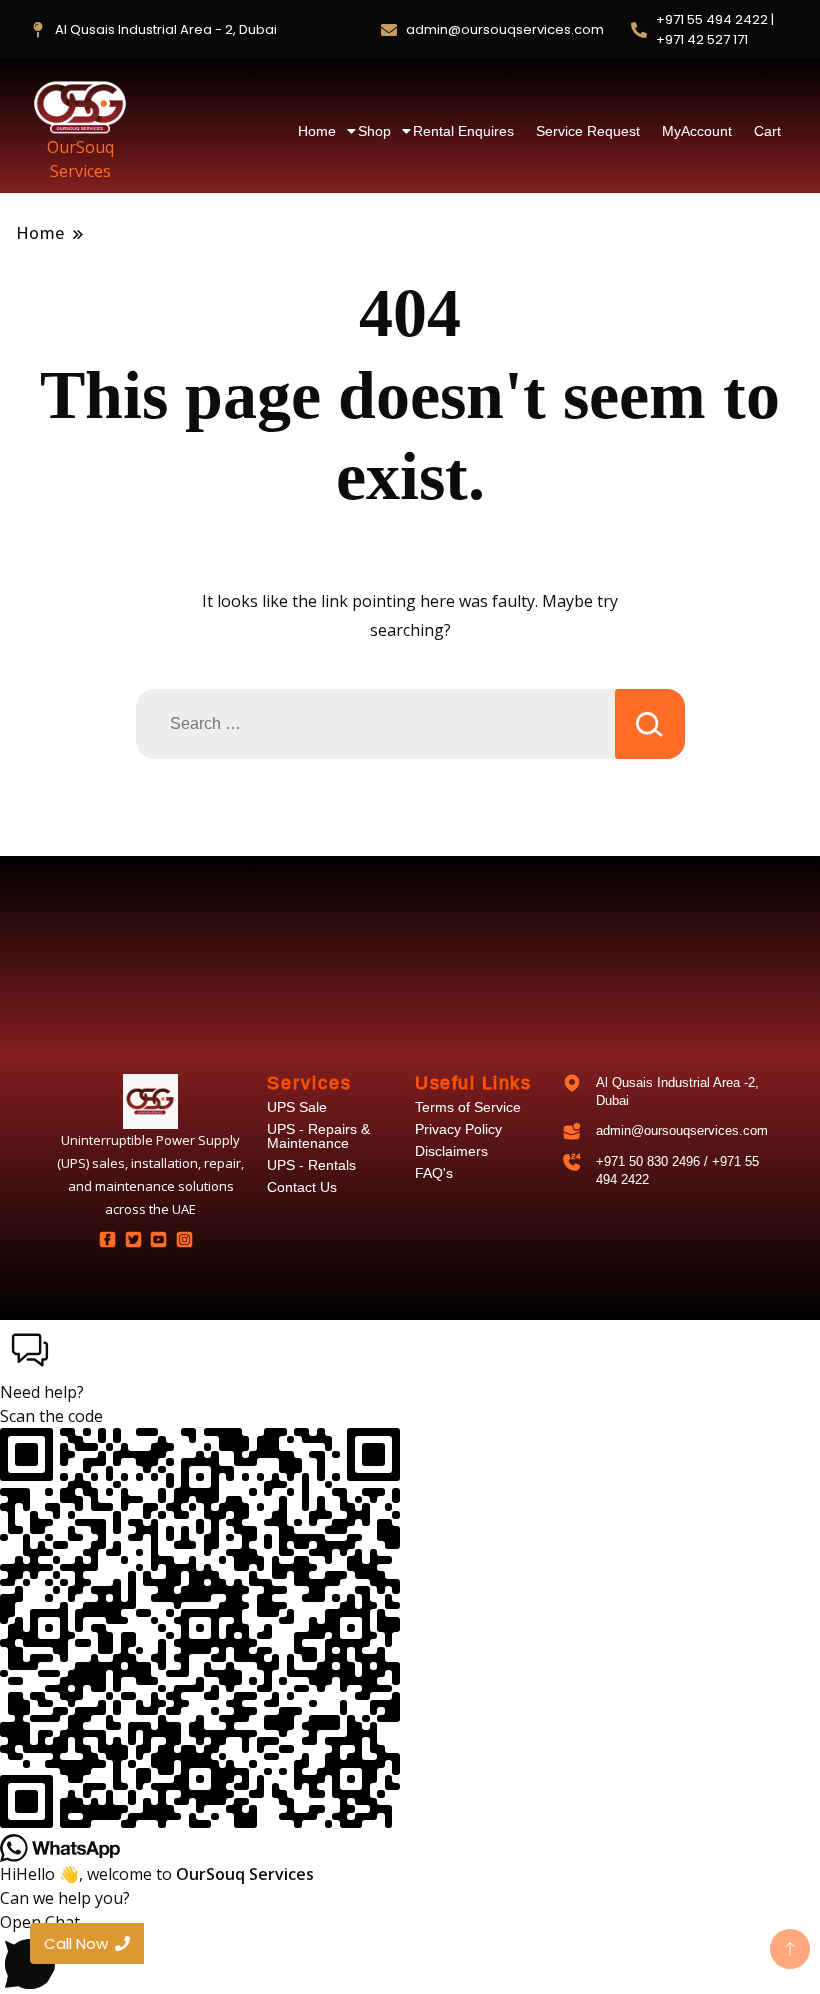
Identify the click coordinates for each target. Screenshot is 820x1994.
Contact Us (302, 1187)
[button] (410, 1362)
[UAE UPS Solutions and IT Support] (150, 1101)
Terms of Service (468, 1107)
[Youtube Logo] (158, 1239)
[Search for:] (375, 724)
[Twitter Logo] (133, 1239)
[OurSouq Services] (80, 107)
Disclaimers (451, 1151)
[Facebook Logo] (108, 1239)
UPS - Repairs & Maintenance (318, 1136)
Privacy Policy (458, 1129)
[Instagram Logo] (184, 1239)
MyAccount (697, 131)
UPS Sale (297, 1107)
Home (317, 131)
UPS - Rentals (311, 1165)
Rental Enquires (463, 131)
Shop (374, 131)
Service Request (588, 131)
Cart (767, 131)
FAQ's (434, 1173)
